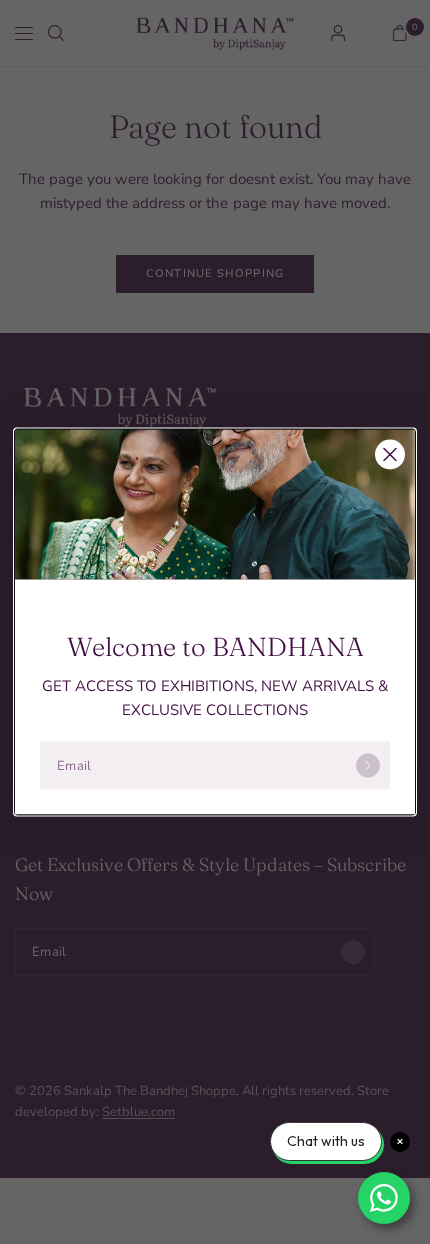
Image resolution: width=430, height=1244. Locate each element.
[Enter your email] (368, 766)
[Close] (390, 455)
